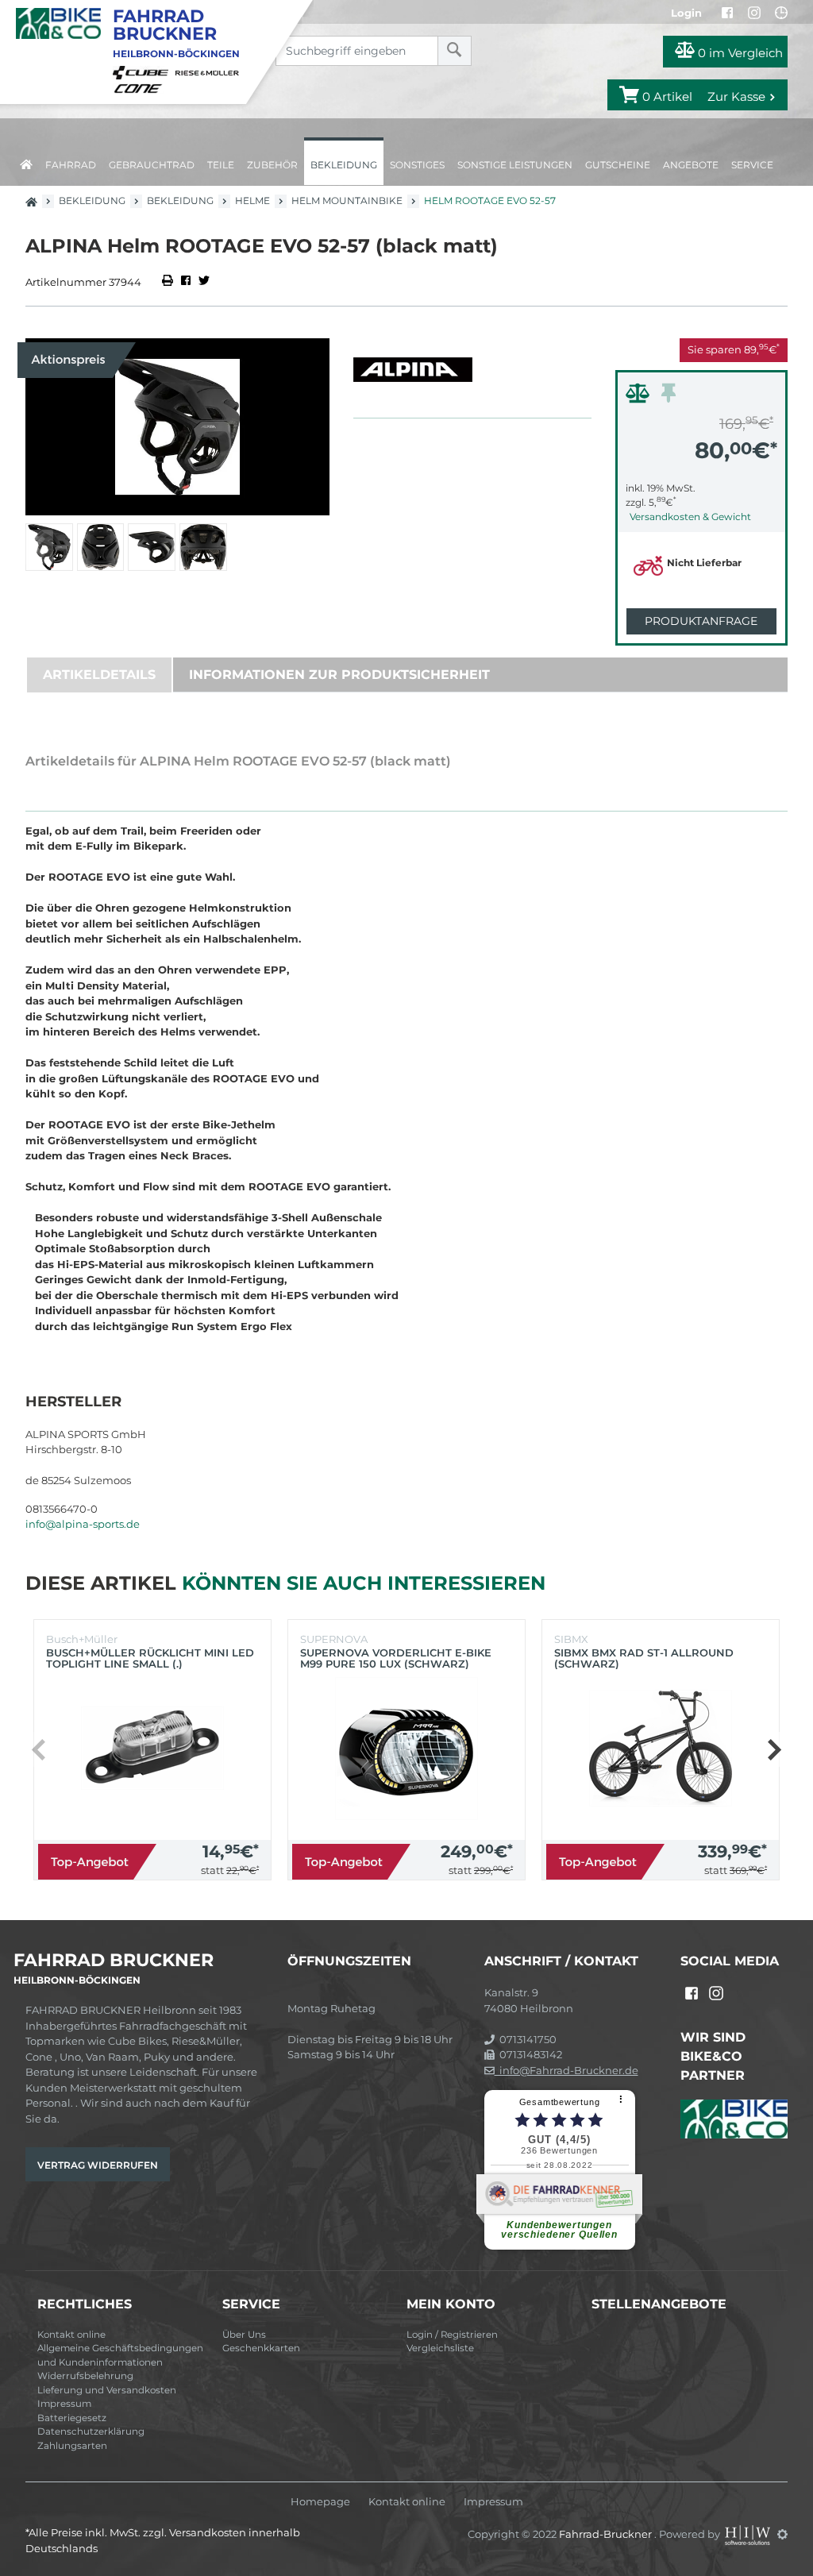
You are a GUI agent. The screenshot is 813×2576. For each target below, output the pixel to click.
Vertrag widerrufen (98, 2165)
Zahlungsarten (72, 2446)
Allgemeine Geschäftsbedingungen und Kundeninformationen (120, 2355)
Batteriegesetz (72, 2418)
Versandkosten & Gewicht (690, 517)
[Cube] (143, 71)
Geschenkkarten (261, 2348)
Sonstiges (417, 165)
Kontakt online (71, 2335)
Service (752, 165)
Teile (221, 165)
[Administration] (782, 2534)
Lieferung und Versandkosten (107, 2390)
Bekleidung (344, 165)
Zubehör (272, 165)
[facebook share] (186, 282)
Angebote (691, 165)
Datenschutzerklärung (91, 2431)
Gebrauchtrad (152, 165)
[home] (26, 162)
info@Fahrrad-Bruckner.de (566, 2070)
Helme (252, 201)
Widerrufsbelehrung (85, 2376)
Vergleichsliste (440, 2348)
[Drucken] (169, 282)
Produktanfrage (701, 621)
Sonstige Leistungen (515, 165)
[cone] (141, 87)
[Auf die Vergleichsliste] (640, 397)
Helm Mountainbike (347, 201)
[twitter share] (204, 282)
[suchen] (455, 51)
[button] (774, 1749)
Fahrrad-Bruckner (607, 2534)
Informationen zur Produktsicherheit (339, 675)
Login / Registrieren (452, 2335)
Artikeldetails (99, 675)
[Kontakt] (781, 13)
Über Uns (244, 2335)
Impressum (64, 2404)
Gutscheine (618, 165)
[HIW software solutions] (749, 2534)
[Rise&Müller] (210, 71)
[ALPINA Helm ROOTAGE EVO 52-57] (177, 427)
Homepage (320, 2502)
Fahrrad (71, 165)
